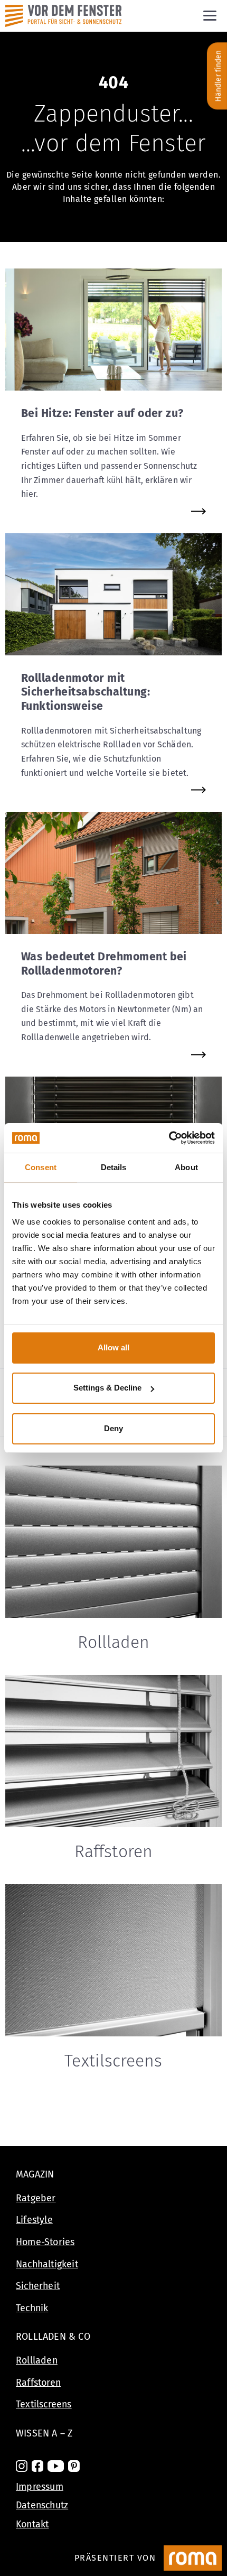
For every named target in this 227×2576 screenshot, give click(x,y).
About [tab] (186, 1167)
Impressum (40, 2487)
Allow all (113, 1347)
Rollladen (37, 2360)
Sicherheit (38, 2286)
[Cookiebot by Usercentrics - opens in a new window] (169, 1138)
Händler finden (218, 76)
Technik (32, 2308)
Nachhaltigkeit (47, 2264)
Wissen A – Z (44, 2433)
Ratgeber (36, 2198)
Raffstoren (38, 2383)
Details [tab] (114, 1167)
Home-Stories (45, 2242)
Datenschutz (42, 2505)
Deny (113, 1428)
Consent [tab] (41, 1167)
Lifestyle (34, 2220)
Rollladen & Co (53, 2337)
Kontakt (32, 2524)
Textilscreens (44, 2404)
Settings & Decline (107, 1388)
